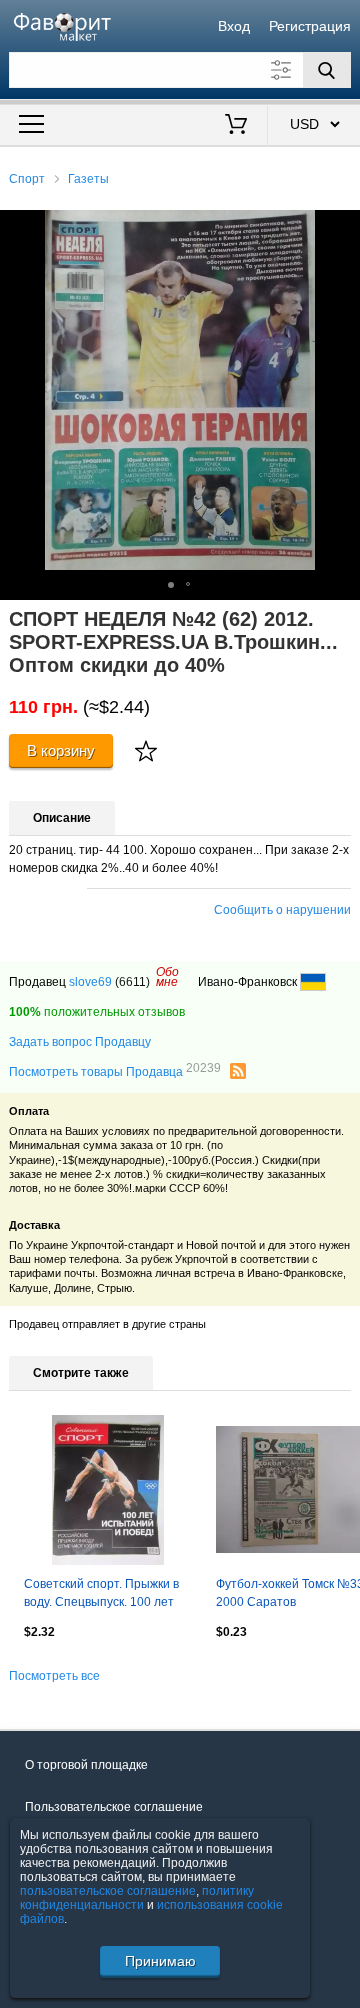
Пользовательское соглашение (114, 1807)
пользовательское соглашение (108, 1891)
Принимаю (160, 1961)
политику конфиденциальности (137, 1898)
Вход (234, 26)
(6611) (132, 982)
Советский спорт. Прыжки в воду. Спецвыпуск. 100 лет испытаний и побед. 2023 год (107, 1595)
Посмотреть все (54, 1676)
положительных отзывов (97, 1012)
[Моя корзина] (236, 126)
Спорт (27, 179)
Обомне (167, 977)
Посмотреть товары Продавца (115, 1071)
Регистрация (310, 26)
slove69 (90, 982)
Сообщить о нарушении (282, 910)
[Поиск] (327, 70)
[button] (342, 228)
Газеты (88, 179)
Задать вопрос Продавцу (80, 1042)
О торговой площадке (86, 1765)
